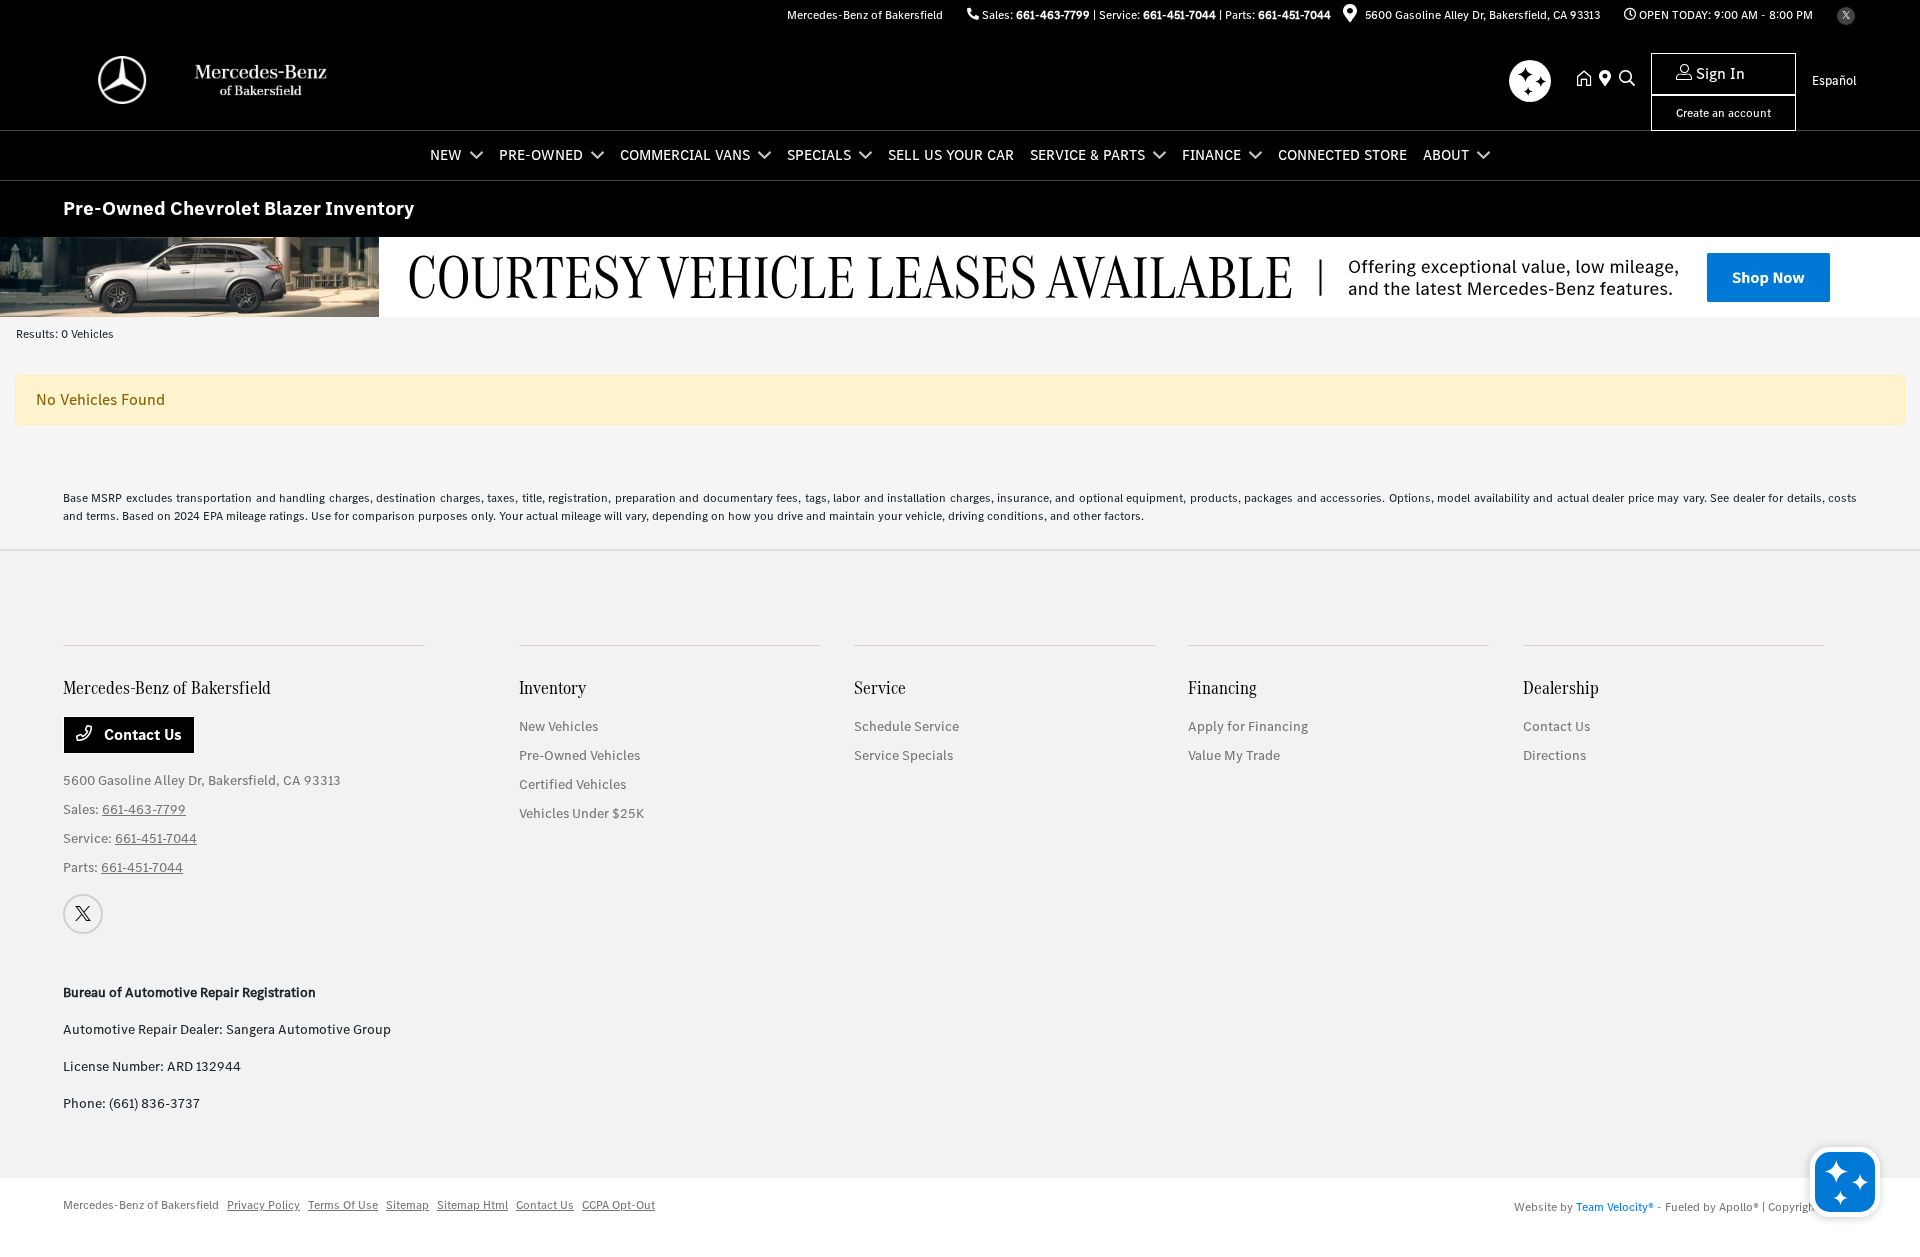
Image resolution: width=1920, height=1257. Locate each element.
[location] (1350, 17)
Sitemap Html (472, 1205)
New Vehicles (558, 726)
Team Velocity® (1615, 1207)
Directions (1554, 755)
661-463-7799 (1053, 15)
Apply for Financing (1248, 726)
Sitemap (407, 1205)
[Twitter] (1846, 16)
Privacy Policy (263, 1205)
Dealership (1561, 687)
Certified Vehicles (572, 784)
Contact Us (141, 734)
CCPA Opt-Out (618, 1205)
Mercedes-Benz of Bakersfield (141, 1205)
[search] (1627, 80)
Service (880, 687)
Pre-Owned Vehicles (579, 755)
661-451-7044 (1179, 15)
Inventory (552, 687)
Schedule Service (906, 726)
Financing (1222, 687)
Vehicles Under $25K (581, 813)
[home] (1588, 80)
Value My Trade (1234, 755)
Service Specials (903, 755)
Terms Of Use (343, 1205)
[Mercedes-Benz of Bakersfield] (235, 78)
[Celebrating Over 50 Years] (960, 275)
